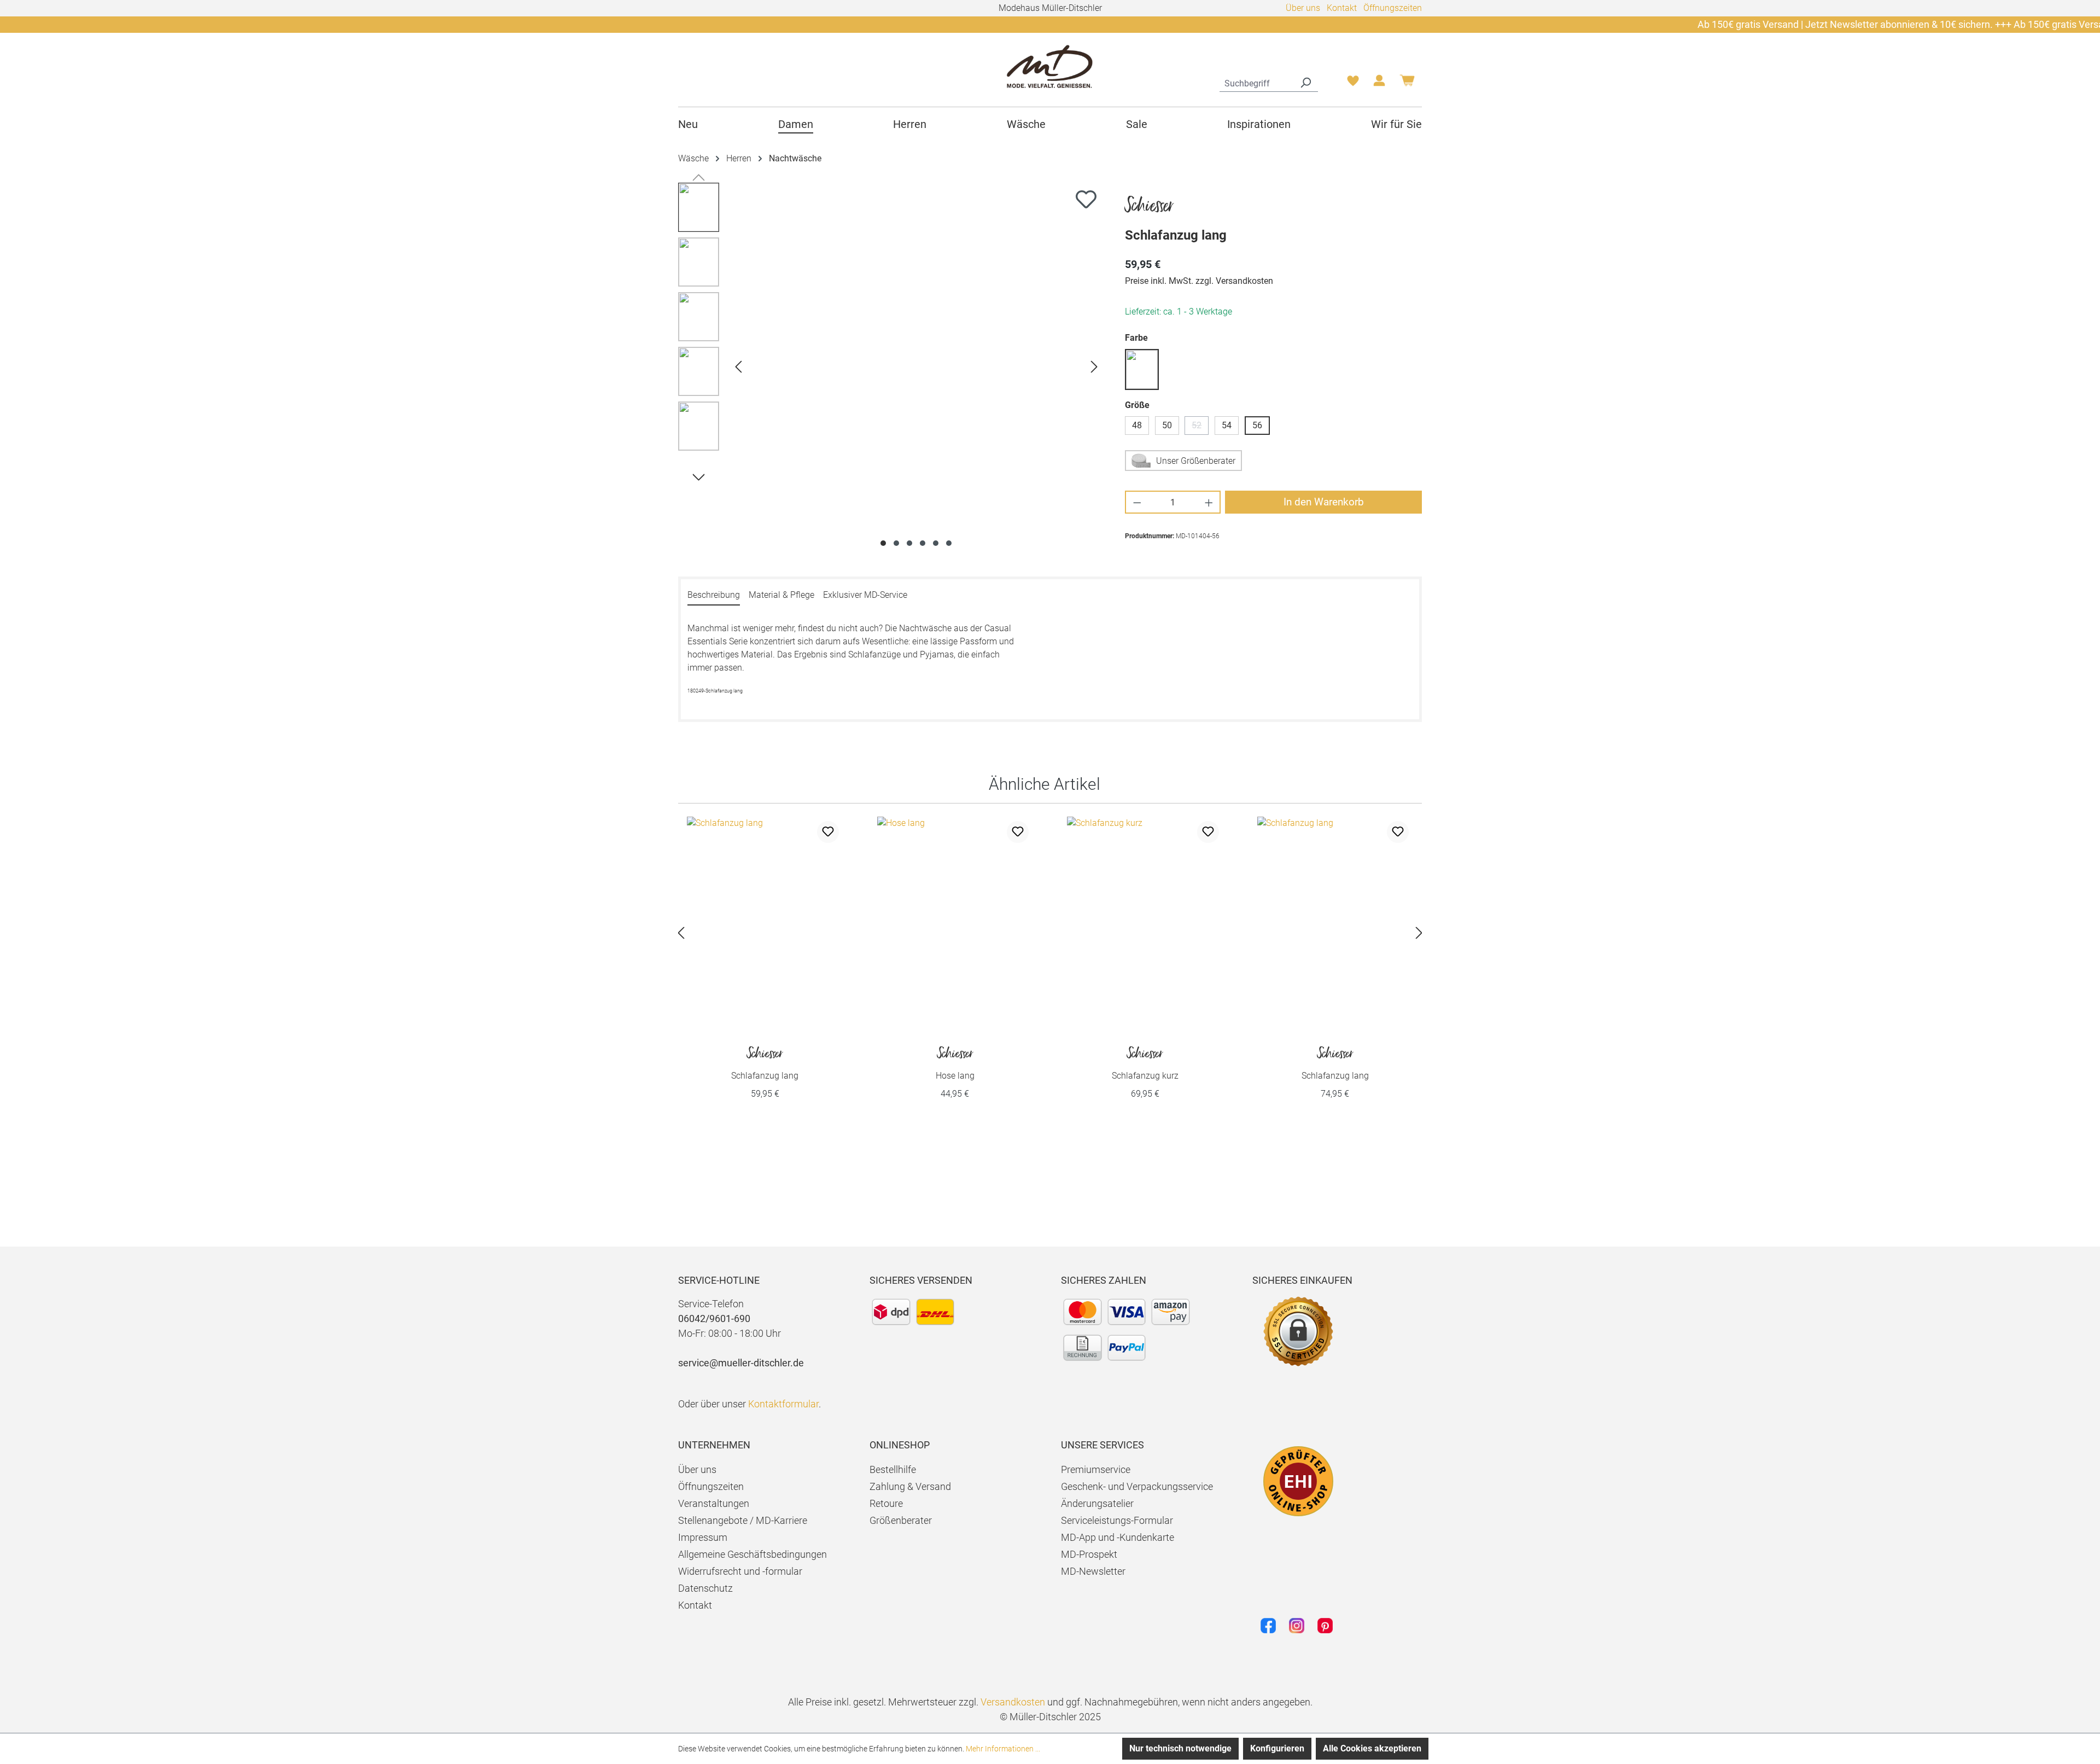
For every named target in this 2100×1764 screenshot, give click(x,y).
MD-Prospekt (1089, 1554)
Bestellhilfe (893, 1469)
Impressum (703, 1537)
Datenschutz (705, 1588)
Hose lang (955, 1064)
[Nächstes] (1094, 367)
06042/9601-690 (714, 1318)
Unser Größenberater (1196, 461)
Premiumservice (1096, 1469)
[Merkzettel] (1353, 84)
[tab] (714, 596)
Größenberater (901, 1520)
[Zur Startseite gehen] (1050, 66)
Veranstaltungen (714, 1503)
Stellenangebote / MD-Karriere (743, 1520)
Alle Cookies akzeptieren (1372, 1748)
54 (1227, 425)
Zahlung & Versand (910, 1486)
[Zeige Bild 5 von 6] (936, 543)
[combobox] (1256, 82)
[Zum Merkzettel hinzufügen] (1086, 199)
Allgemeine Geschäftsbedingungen (752, 1554)
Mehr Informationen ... (1003, 1749)
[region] (891, 366)
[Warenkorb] (1407, 85)
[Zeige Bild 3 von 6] (909, 543)
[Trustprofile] (1298, 1481)
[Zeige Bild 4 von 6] (923, 543)
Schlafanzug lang (765, 1064)
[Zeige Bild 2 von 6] (896, 543)
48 (1137, 425)
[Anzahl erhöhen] (1209, 502)
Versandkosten (1013, 1702)
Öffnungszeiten (1393, 8)
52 (1200, 427)
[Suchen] (1305, 82)
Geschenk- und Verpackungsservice (1137, 1486)
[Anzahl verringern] (1137, 502)
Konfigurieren (1277, 1748)
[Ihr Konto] (1379, 84)
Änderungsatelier (1097, 1503)
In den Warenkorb (1324, 502)
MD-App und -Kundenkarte (1118, 1537)
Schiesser (1149, 206)
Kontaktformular (783, 1404)
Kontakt (1342, 8)
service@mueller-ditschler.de (741, 1363)
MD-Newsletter (1093, 1571)
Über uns (1303, 8)
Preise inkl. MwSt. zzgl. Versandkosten (1199, 281)
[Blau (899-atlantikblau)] (1142, 369)
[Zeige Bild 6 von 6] (949, 543)
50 (1167, 425)
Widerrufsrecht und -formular (740, 1571)
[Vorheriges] (738, 367)
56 (1257, 425)
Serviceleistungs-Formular (1117, 1520)
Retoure (886, 1503)
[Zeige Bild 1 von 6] (883, 543)
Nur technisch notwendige (1180, 1748)
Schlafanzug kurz (1145, 1064)
